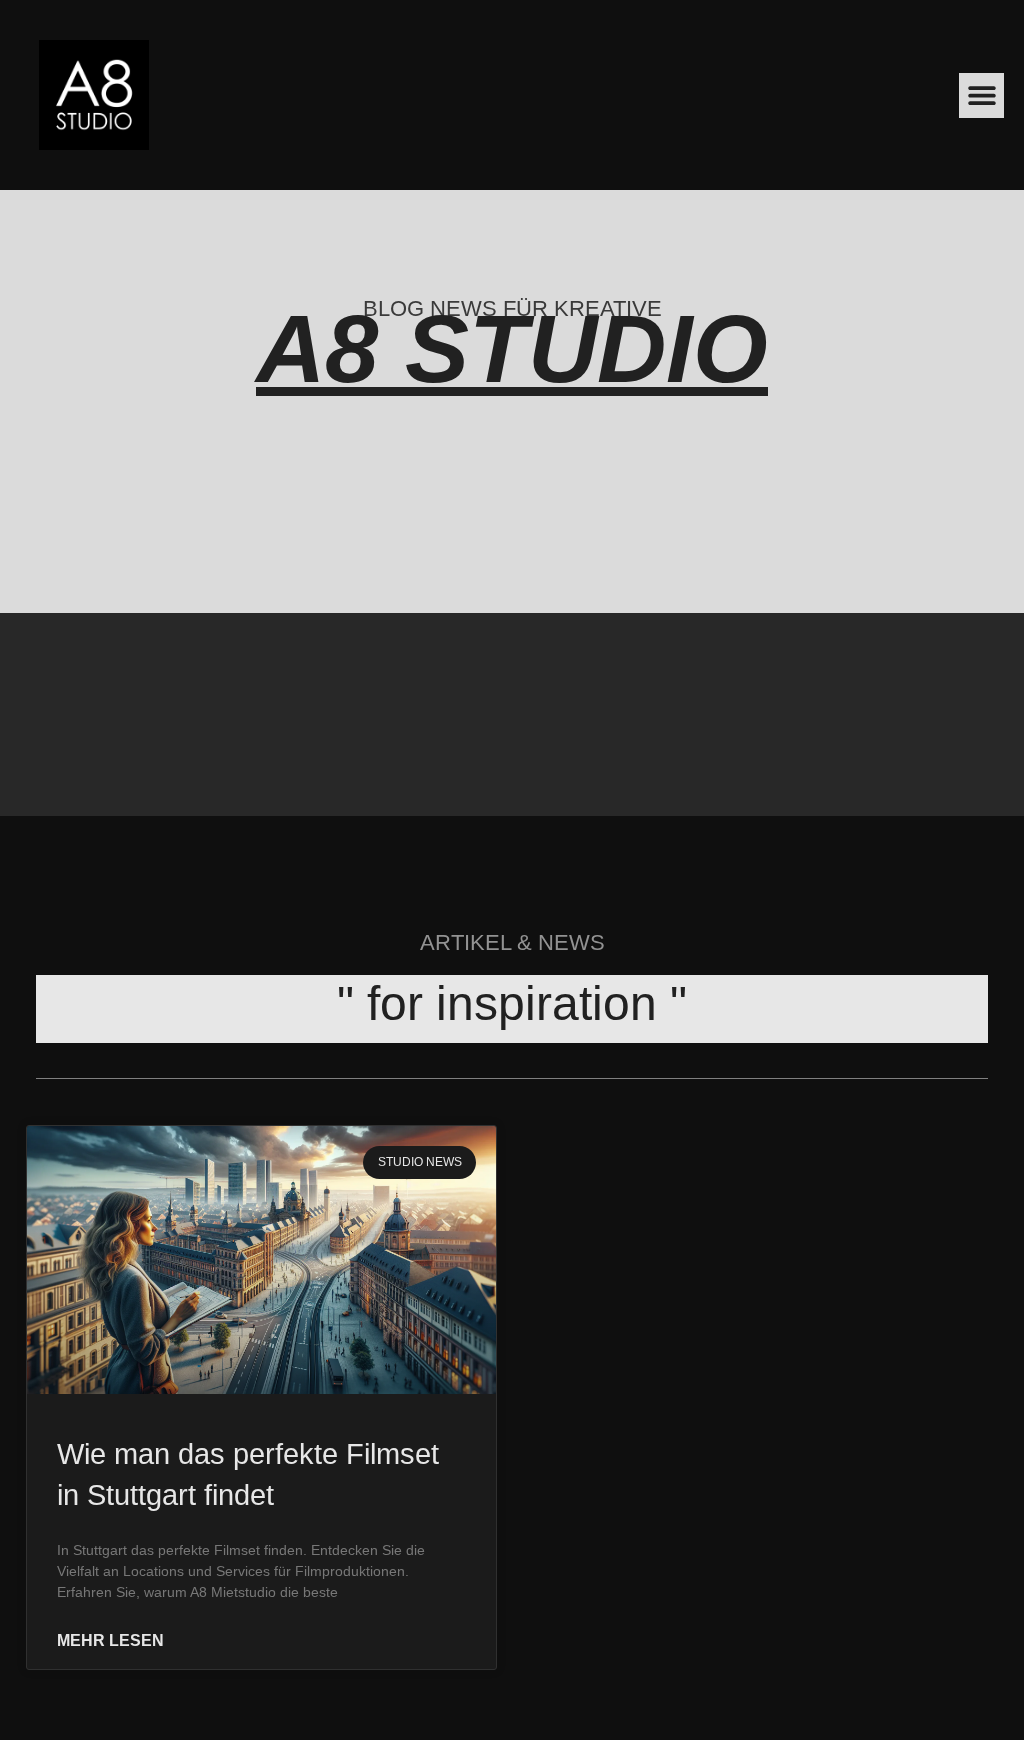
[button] (981, 95)
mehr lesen (110, 1641)
